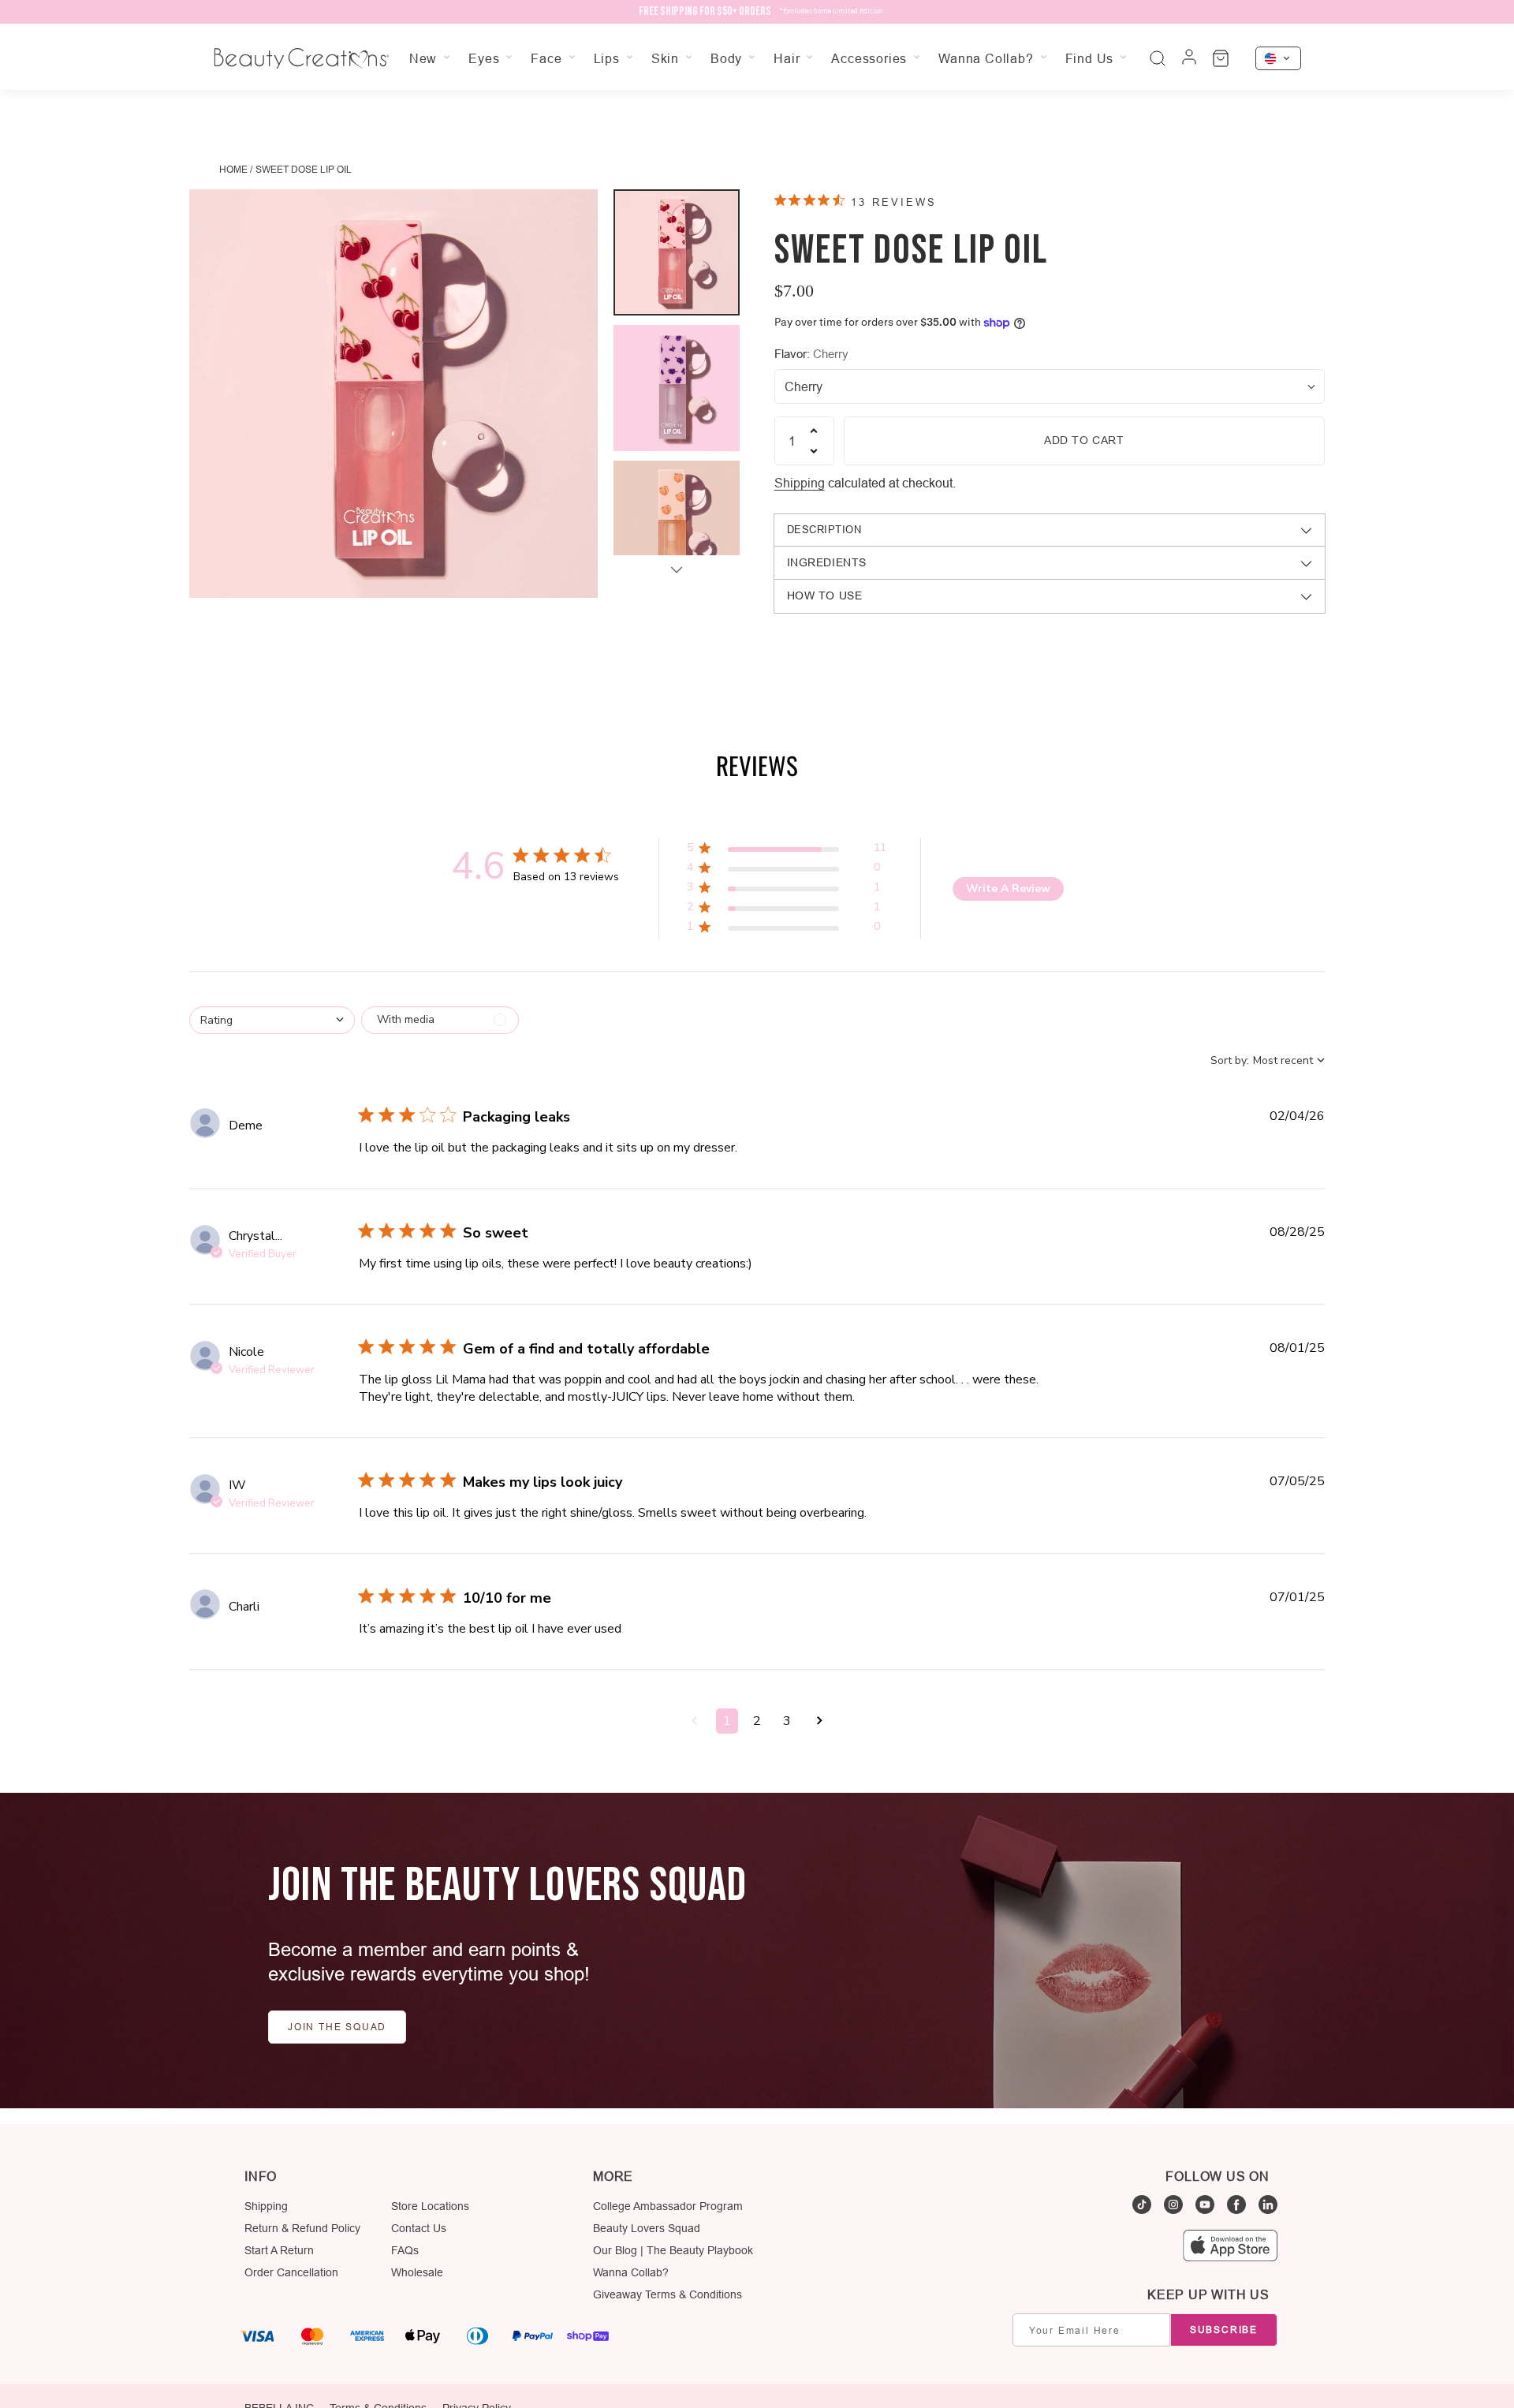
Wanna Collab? (631, 2272)
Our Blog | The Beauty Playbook (673, 2250)
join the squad (337, 2027)
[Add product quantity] (814, 431)
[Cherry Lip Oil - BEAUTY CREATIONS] (393, 394)
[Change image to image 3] (677, 524)
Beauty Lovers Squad (647, 2228)
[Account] (1189, 58)
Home (233, 169)
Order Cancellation (291, 2272)
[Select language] (1278, 58)
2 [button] (757, 1721)
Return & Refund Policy (302, 2228)
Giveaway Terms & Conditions (668, 2294)
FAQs (405, 2250)
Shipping (800, 483)
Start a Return (279, 2250)
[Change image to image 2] (677, 388)
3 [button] (787, 1721)
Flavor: (811, 354)
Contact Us (419, 2228)
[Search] (1158, 58)
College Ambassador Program (668, 2206)
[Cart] (1221, 58)
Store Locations (430, 2206)
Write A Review (1008, 889)
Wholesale (417, 2272)
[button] (787, 851)
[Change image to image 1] (677, 252)
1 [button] (727, 1721)
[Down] (677, 569)
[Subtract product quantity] (814, 451)
